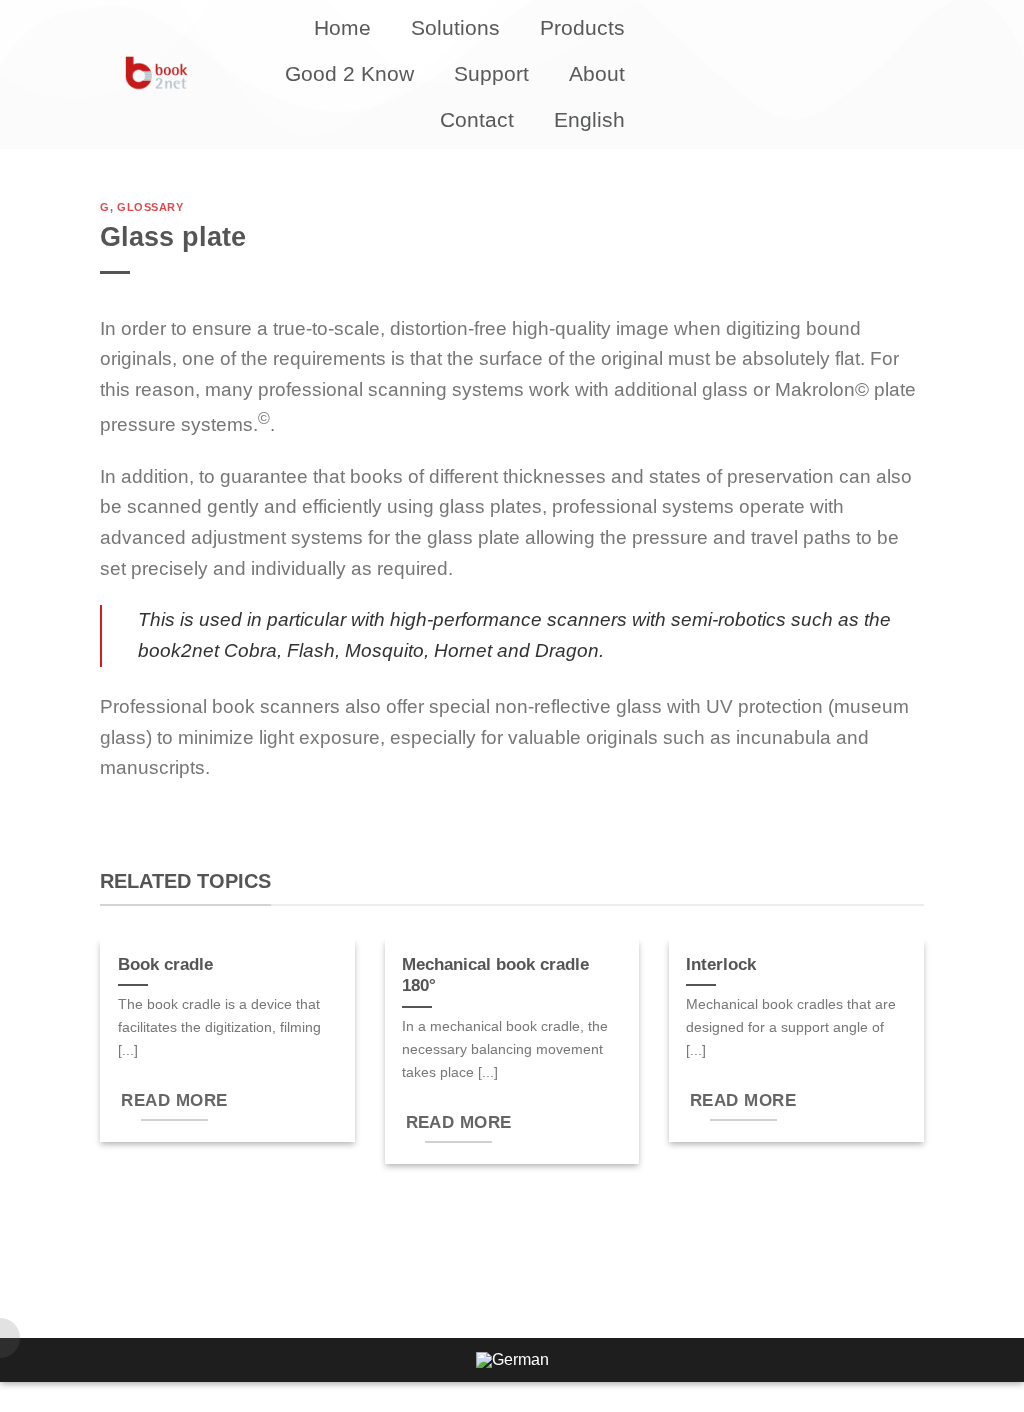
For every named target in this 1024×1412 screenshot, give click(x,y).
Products (582, 27)
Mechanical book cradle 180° (495, 975)
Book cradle (165, 964)
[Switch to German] (512, 1360)
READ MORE (174, 1100)
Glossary (150, 207)
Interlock (721, 964)
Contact (477, 119)
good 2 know (349, 73)
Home (342, 27)
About (597, 73)
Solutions (455, 27)
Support (491, 73)
